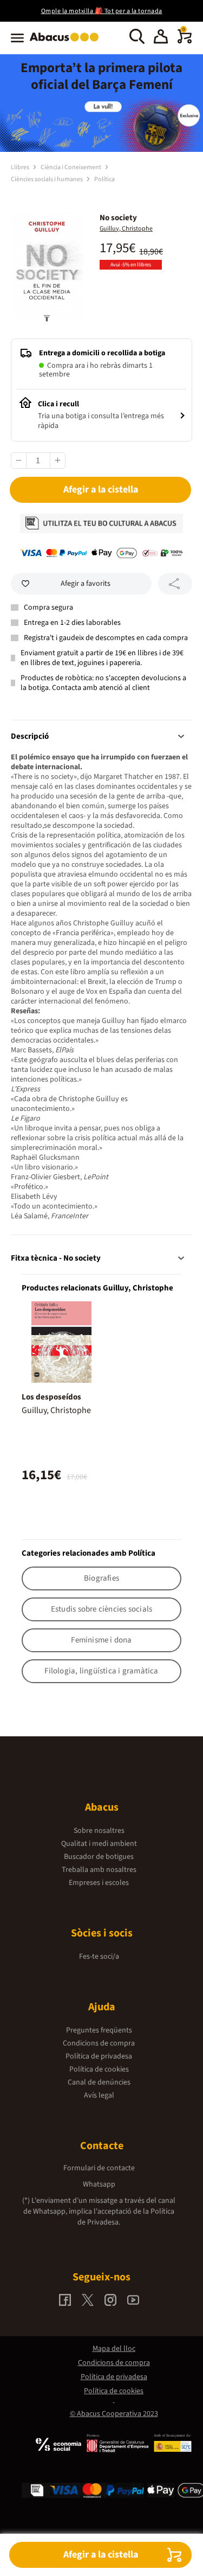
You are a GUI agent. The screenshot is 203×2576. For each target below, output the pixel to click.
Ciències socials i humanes (47, 179)
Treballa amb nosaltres (99, 1870)
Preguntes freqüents (99, 2030)
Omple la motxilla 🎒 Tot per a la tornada (102, 11)
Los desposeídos (51, 1397)
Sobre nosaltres (99, 1831)
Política (104, 179)
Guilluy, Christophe (126, 229)
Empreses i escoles (99, 1883)
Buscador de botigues (99, 1857)
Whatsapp (99, 2184)
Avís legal (99, 2095)
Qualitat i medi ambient (99, 1844)
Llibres (21, 167)
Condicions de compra (99, 2043)
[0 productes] (185, 41)
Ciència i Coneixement (71, 167)
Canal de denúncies (99, 2082)
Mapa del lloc (114, 2349)
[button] (161, 38)
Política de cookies (99, 2069)
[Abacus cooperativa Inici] (67, 42)
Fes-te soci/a (99, 1957)
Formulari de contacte (99, 2168)
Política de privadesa (99, 2056)
